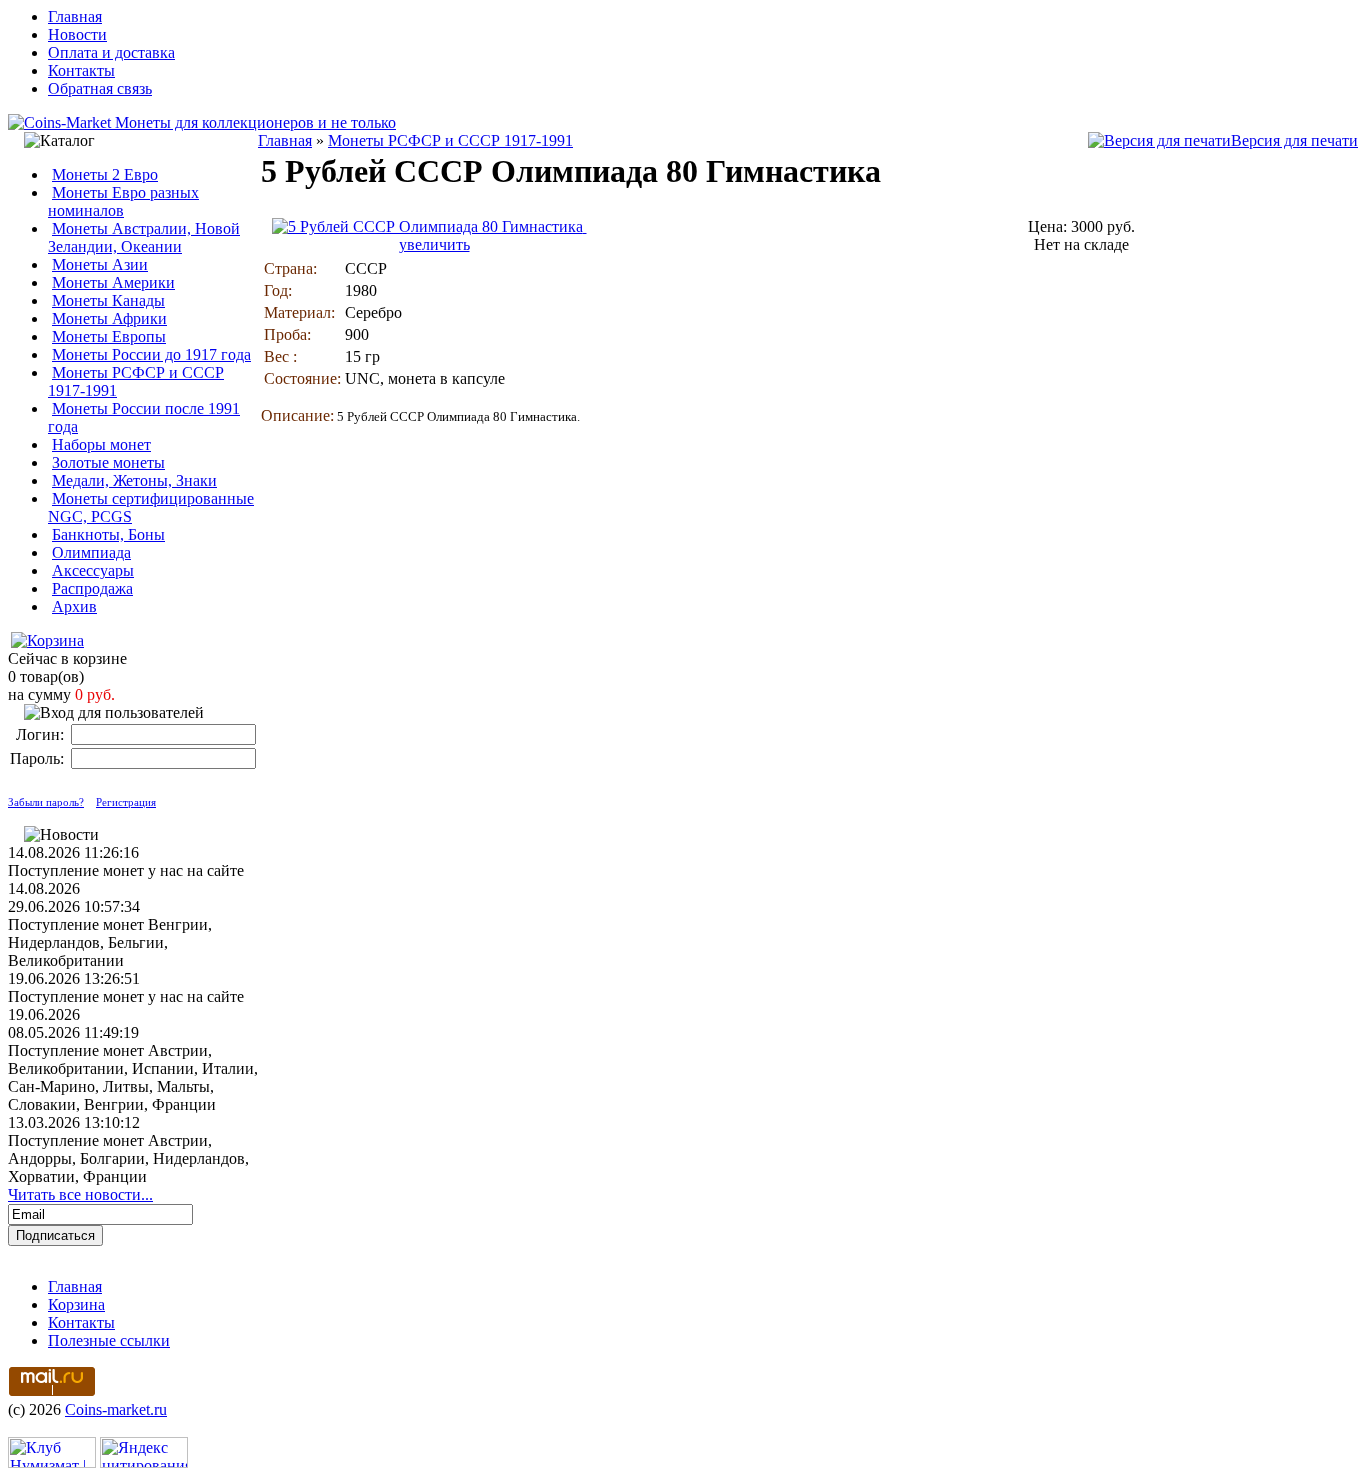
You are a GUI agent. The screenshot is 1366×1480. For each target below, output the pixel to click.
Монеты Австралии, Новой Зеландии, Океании (144, 237)
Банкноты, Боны (108, 534)
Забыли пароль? (46, 802)
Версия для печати (1294, 140)
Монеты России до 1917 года (151, 354)
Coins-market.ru (116, 1409)
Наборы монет (101, 444)
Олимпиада (91, 552)
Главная (75, 16)
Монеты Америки (113, 282)
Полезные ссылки (109, 1340)
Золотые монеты (108, 462)
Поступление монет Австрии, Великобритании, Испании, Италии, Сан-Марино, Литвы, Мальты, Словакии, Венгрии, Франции (133, 1077)
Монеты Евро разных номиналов (123, 201)
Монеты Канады (108, 300)
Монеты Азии (100, 264)
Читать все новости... (80, 1194)
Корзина (76, 1304)
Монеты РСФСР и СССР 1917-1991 (450, 140)
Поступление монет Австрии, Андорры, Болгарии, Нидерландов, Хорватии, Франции (128, 1158)
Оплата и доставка (111, 52)
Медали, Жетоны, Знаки (134, 480)
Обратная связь (100, 88)
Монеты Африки (109, 318)
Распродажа (92, 588)
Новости (77, 34)
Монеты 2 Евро (105, 174)
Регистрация (126, 802)
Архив (74, 606)
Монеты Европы (109, 336)
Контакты (81, 70)
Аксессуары (93, 570)
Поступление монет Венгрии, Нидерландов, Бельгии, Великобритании (110, 942)
